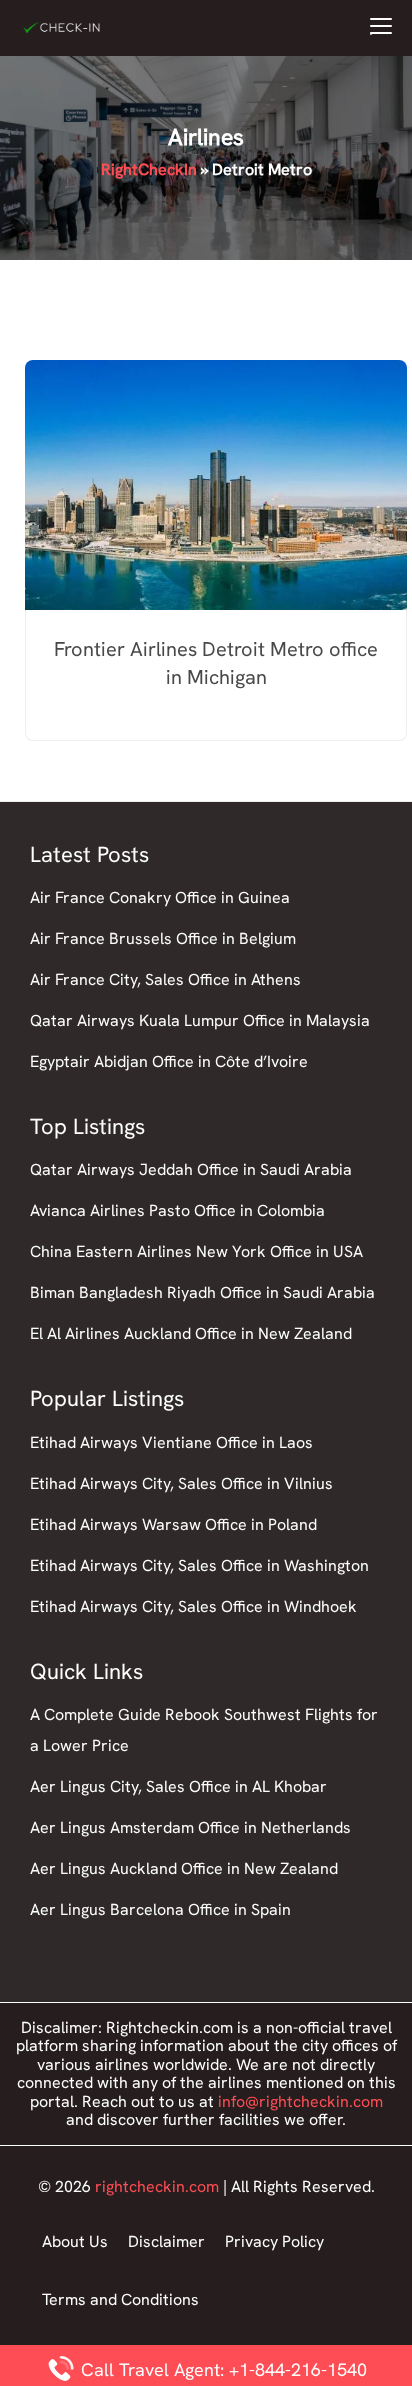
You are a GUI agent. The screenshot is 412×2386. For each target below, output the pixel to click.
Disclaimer (166, 2241)
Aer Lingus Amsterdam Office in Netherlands (190, 1827)
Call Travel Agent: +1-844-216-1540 (221, 2369)
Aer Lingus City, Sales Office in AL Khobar (178, 1786)
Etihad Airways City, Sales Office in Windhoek (193, 1606)
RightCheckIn (149, 169)
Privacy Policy (274, 2241)
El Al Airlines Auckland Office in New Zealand (191, 1333)
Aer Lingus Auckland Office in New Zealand (184, 1868)
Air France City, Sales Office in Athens (165, 979)
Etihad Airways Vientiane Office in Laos (171, 1442)
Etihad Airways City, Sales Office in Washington (199, 1565)
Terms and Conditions (120, 2299)
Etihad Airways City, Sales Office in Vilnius (181, 1483)
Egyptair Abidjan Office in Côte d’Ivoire (169, 1061)
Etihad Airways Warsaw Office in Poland (173, 1524)
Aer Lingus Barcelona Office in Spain (160, 1909)
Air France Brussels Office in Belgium (163, 938)
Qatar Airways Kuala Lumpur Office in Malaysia (200, 1020)
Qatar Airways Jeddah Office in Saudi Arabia (191, 1169)
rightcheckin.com (157, 2186)
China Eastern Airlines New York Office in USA (196, 1251)
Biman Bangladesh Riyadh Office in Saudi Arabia (202, 1292)
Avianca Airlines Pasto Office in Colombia (177, 1210)
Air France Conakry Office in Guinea (160, 897)
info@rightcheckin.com (300, 2101)
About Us (75, 2241)
